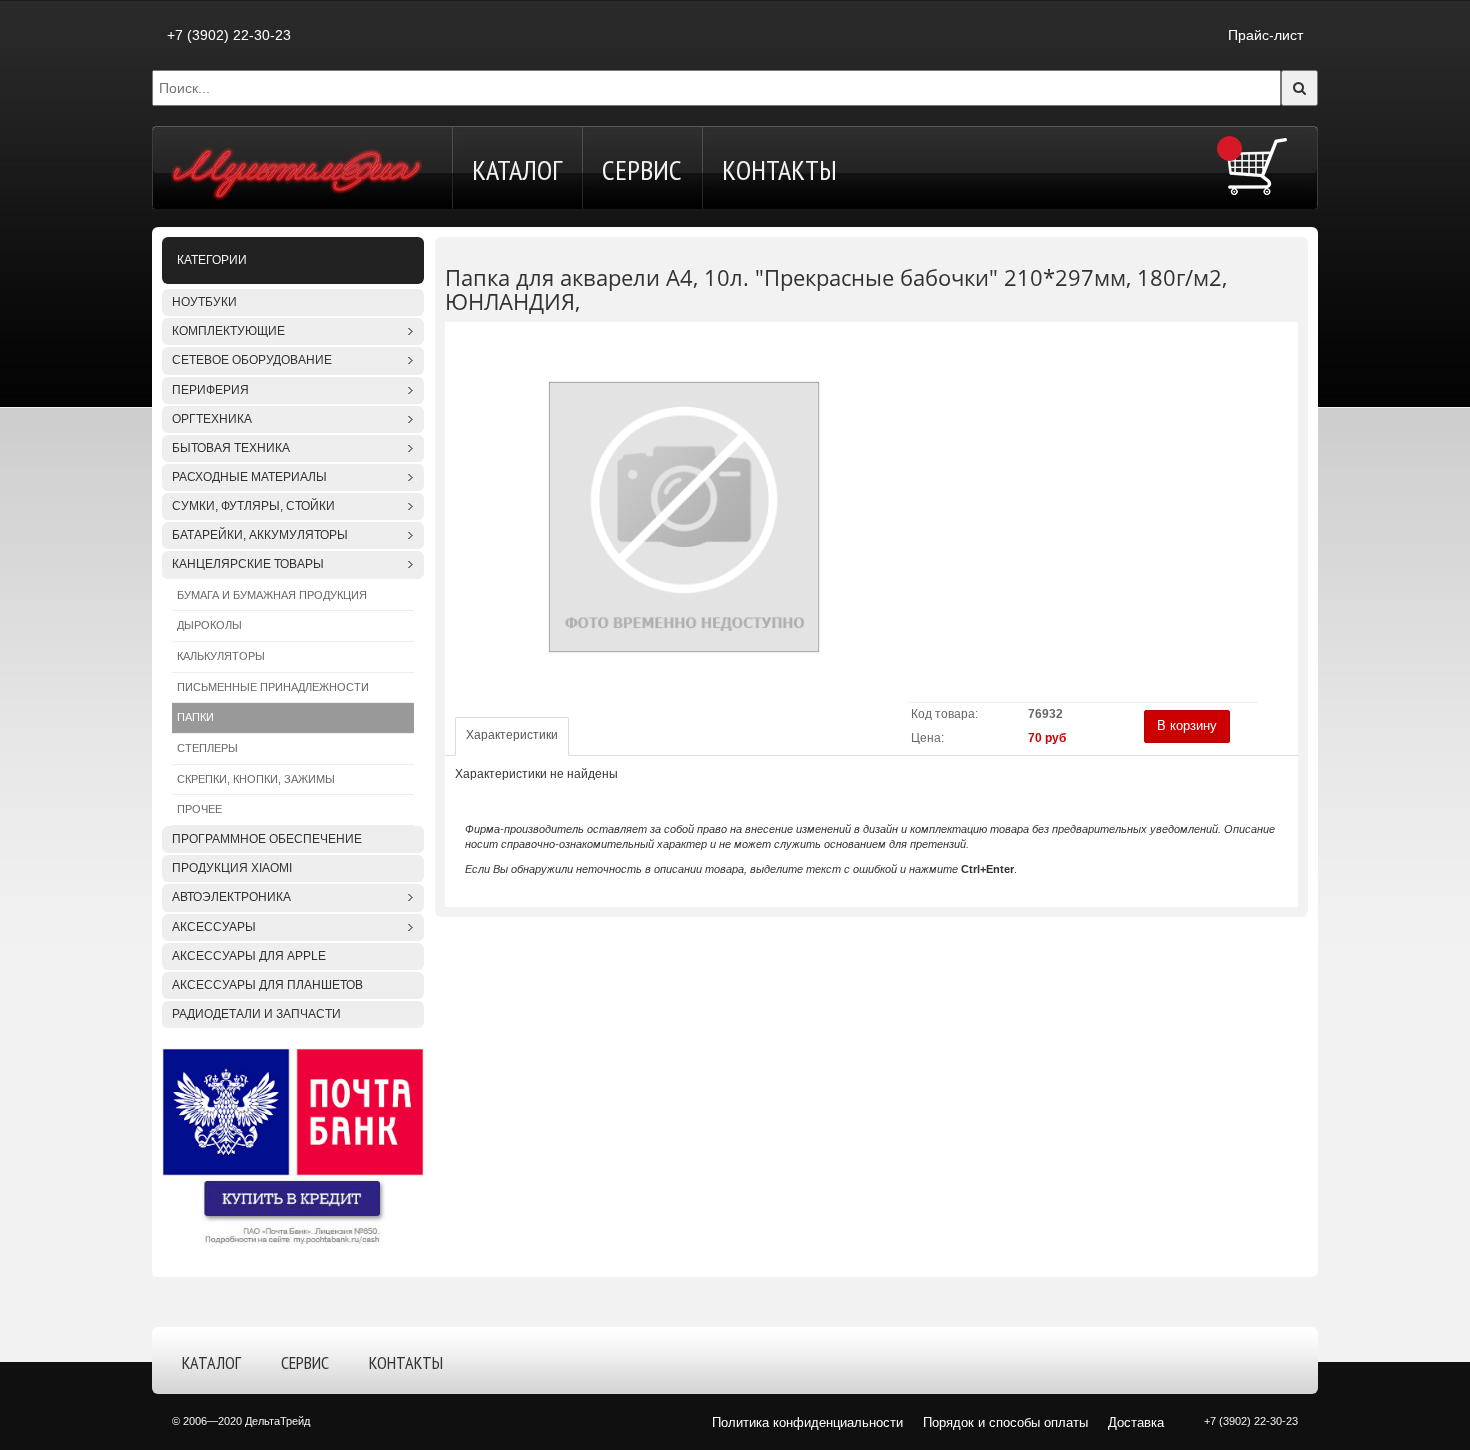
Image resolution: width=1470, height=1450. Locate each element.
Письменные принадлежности (273, 687)
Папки (195, 717)
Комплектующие (228, 331)
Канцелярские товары (248, 564)
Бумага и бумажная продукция (272, 595)
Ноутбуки (204, 302)
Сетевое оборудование (252, 360)
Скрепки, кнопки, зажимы (256, 779)
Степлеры (207, 748)
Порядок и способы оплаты (1005, 1422)
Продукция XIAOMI (232, 868)
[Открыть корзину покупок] (1257, 166)
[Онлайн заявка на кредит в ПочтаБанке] (293, 1147)
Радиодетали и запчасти (256, 1014)
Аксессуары (214, 927)
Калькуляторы (221, 656)
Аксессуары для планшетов (267, 985)
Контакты (779, 169)
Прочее (199, 809)
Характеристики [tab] (512, 735)
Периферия (210, 390)
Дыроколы (209, 625)
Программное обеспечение (267, 839)
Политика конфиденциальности (807, 1422)
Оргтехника (212, 419)
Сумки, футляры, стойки (253, 506)
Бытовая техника (231, 448)
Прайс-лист (1265, 35)
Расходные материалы (249, 477)
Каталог (517, 169)
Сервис (642, 169)
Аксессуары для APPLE (249, 956)
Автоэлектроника (231, 897)
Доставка (1136, 1422)
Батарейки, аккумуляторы (260, 535)
